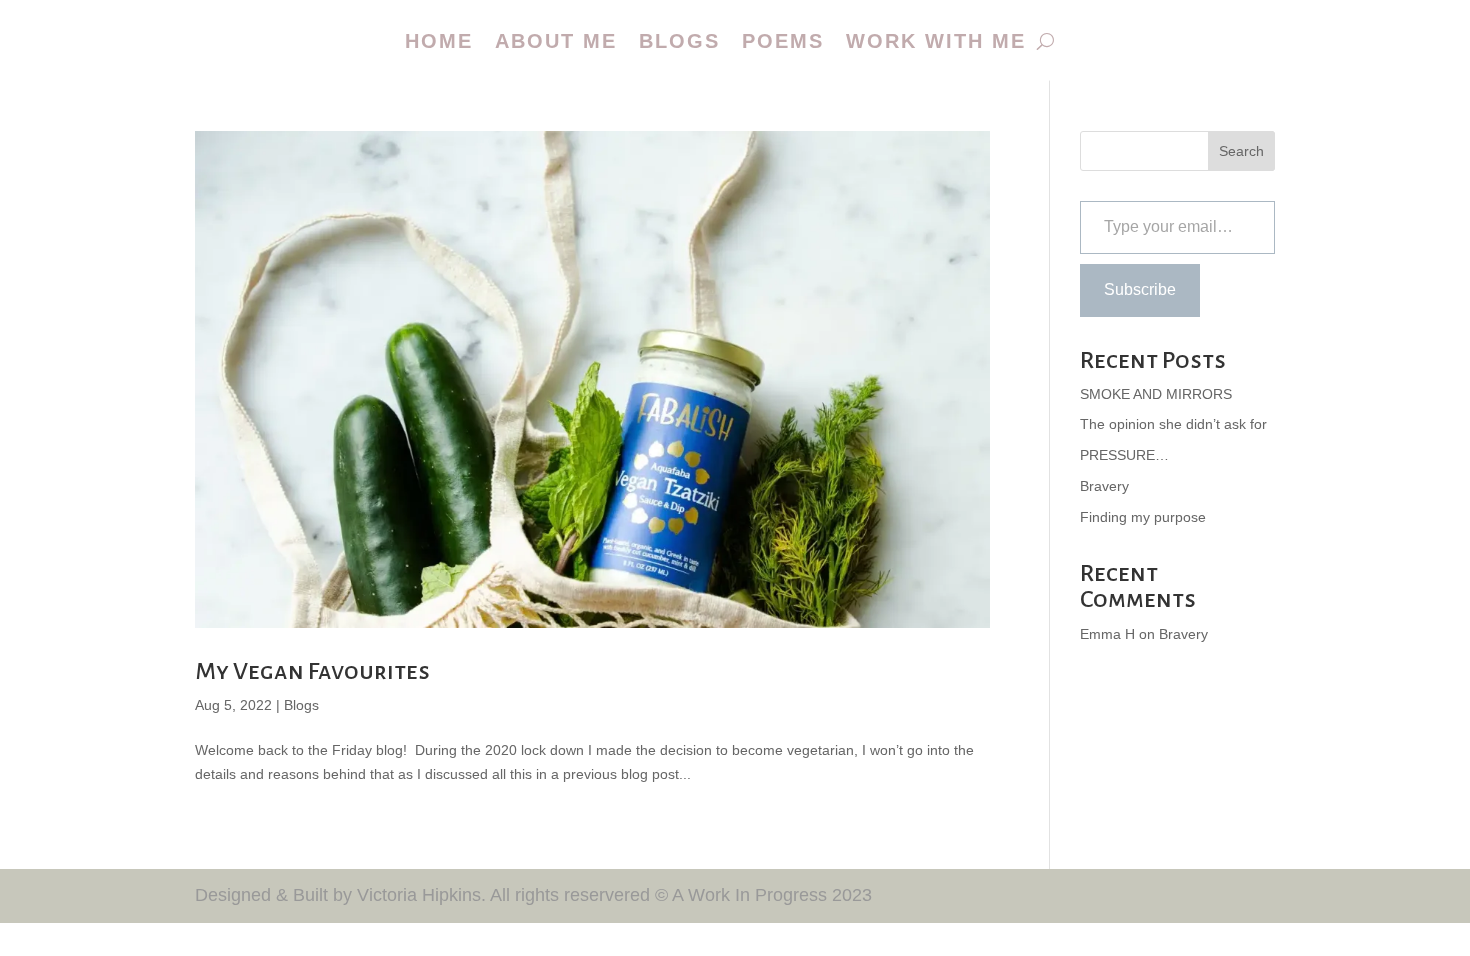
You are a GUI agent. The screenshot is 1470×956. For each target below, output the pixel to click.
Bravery (1104, 486)
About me (556, 41)
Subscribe (1140, 289)
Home (439, 41)
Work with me (936, 41)
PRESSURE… (1124, 455)
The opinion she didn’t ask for (1173, 424)
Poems (783, 41)
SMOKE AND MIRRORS (1156, 394)
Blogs (679, 41)
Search (1241, 151)
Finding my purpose (1143, 517)
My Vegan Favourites (312, 671)
